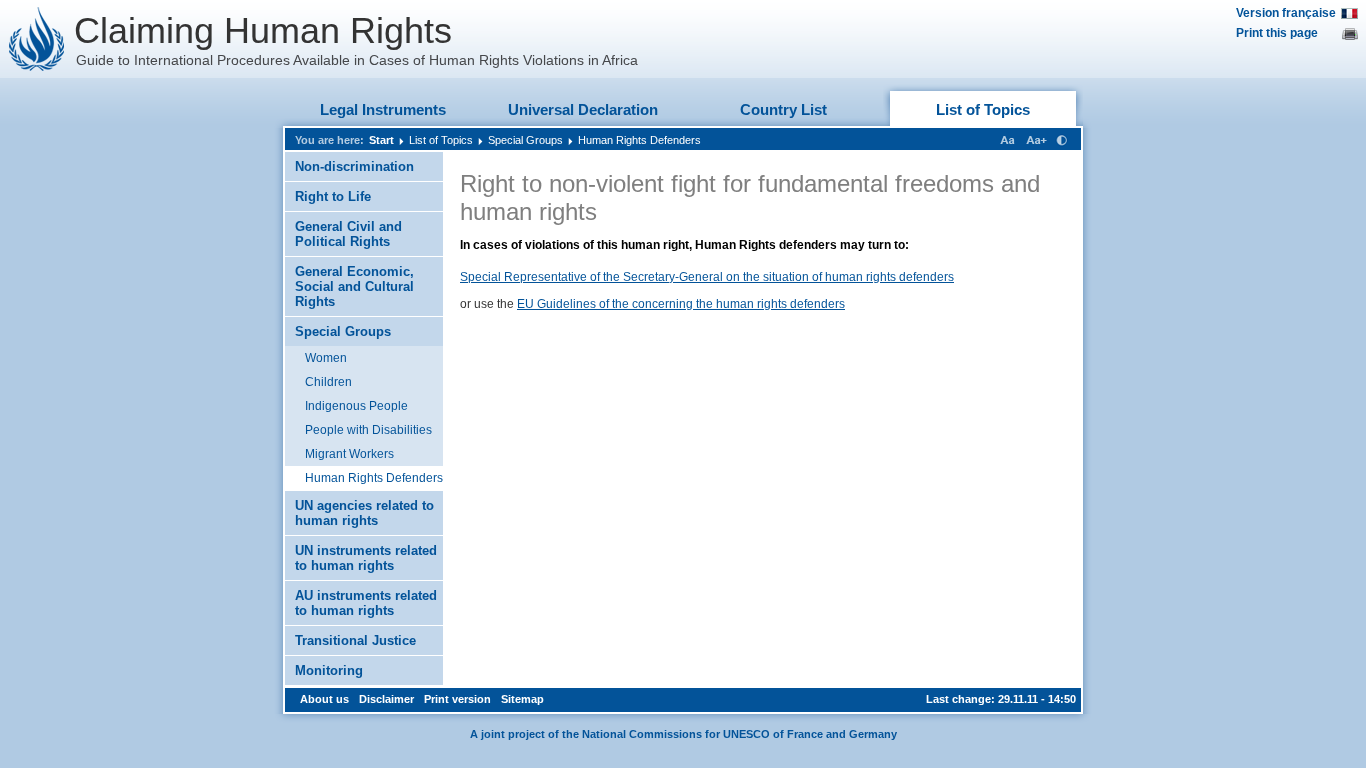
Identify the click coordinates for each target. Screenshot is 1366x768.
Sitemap (522, 699)
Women (326, 358)
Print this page (1277, 33)
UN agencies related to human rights (364, 513)
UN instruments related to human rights (366, 558)
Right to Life (333, 196)
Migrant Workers (349, 454)
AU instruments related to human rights (366, 603)
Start (381, 140)
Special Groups (525, 140)
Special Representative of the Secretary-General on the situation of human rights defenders (707, 277)
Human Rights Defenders (639, 140)
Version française (1286, 13)
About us (324, 699)
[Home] (37, 39)
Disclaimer (386, 699)
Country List (783, 109)
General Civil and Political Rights (348, 234)
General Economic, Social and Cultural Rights (354, 286)
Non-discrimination (354, 166)
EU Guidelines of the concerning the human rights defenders (681, 304)
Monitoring (329, 670)
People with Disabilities (368, 430)
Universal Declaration (583, 109)
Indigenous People (356, 406)
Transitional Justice (355, 640)
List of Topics (983, 109)
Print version (457, 699)
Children (328, 382)
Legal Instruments (383, 109)
